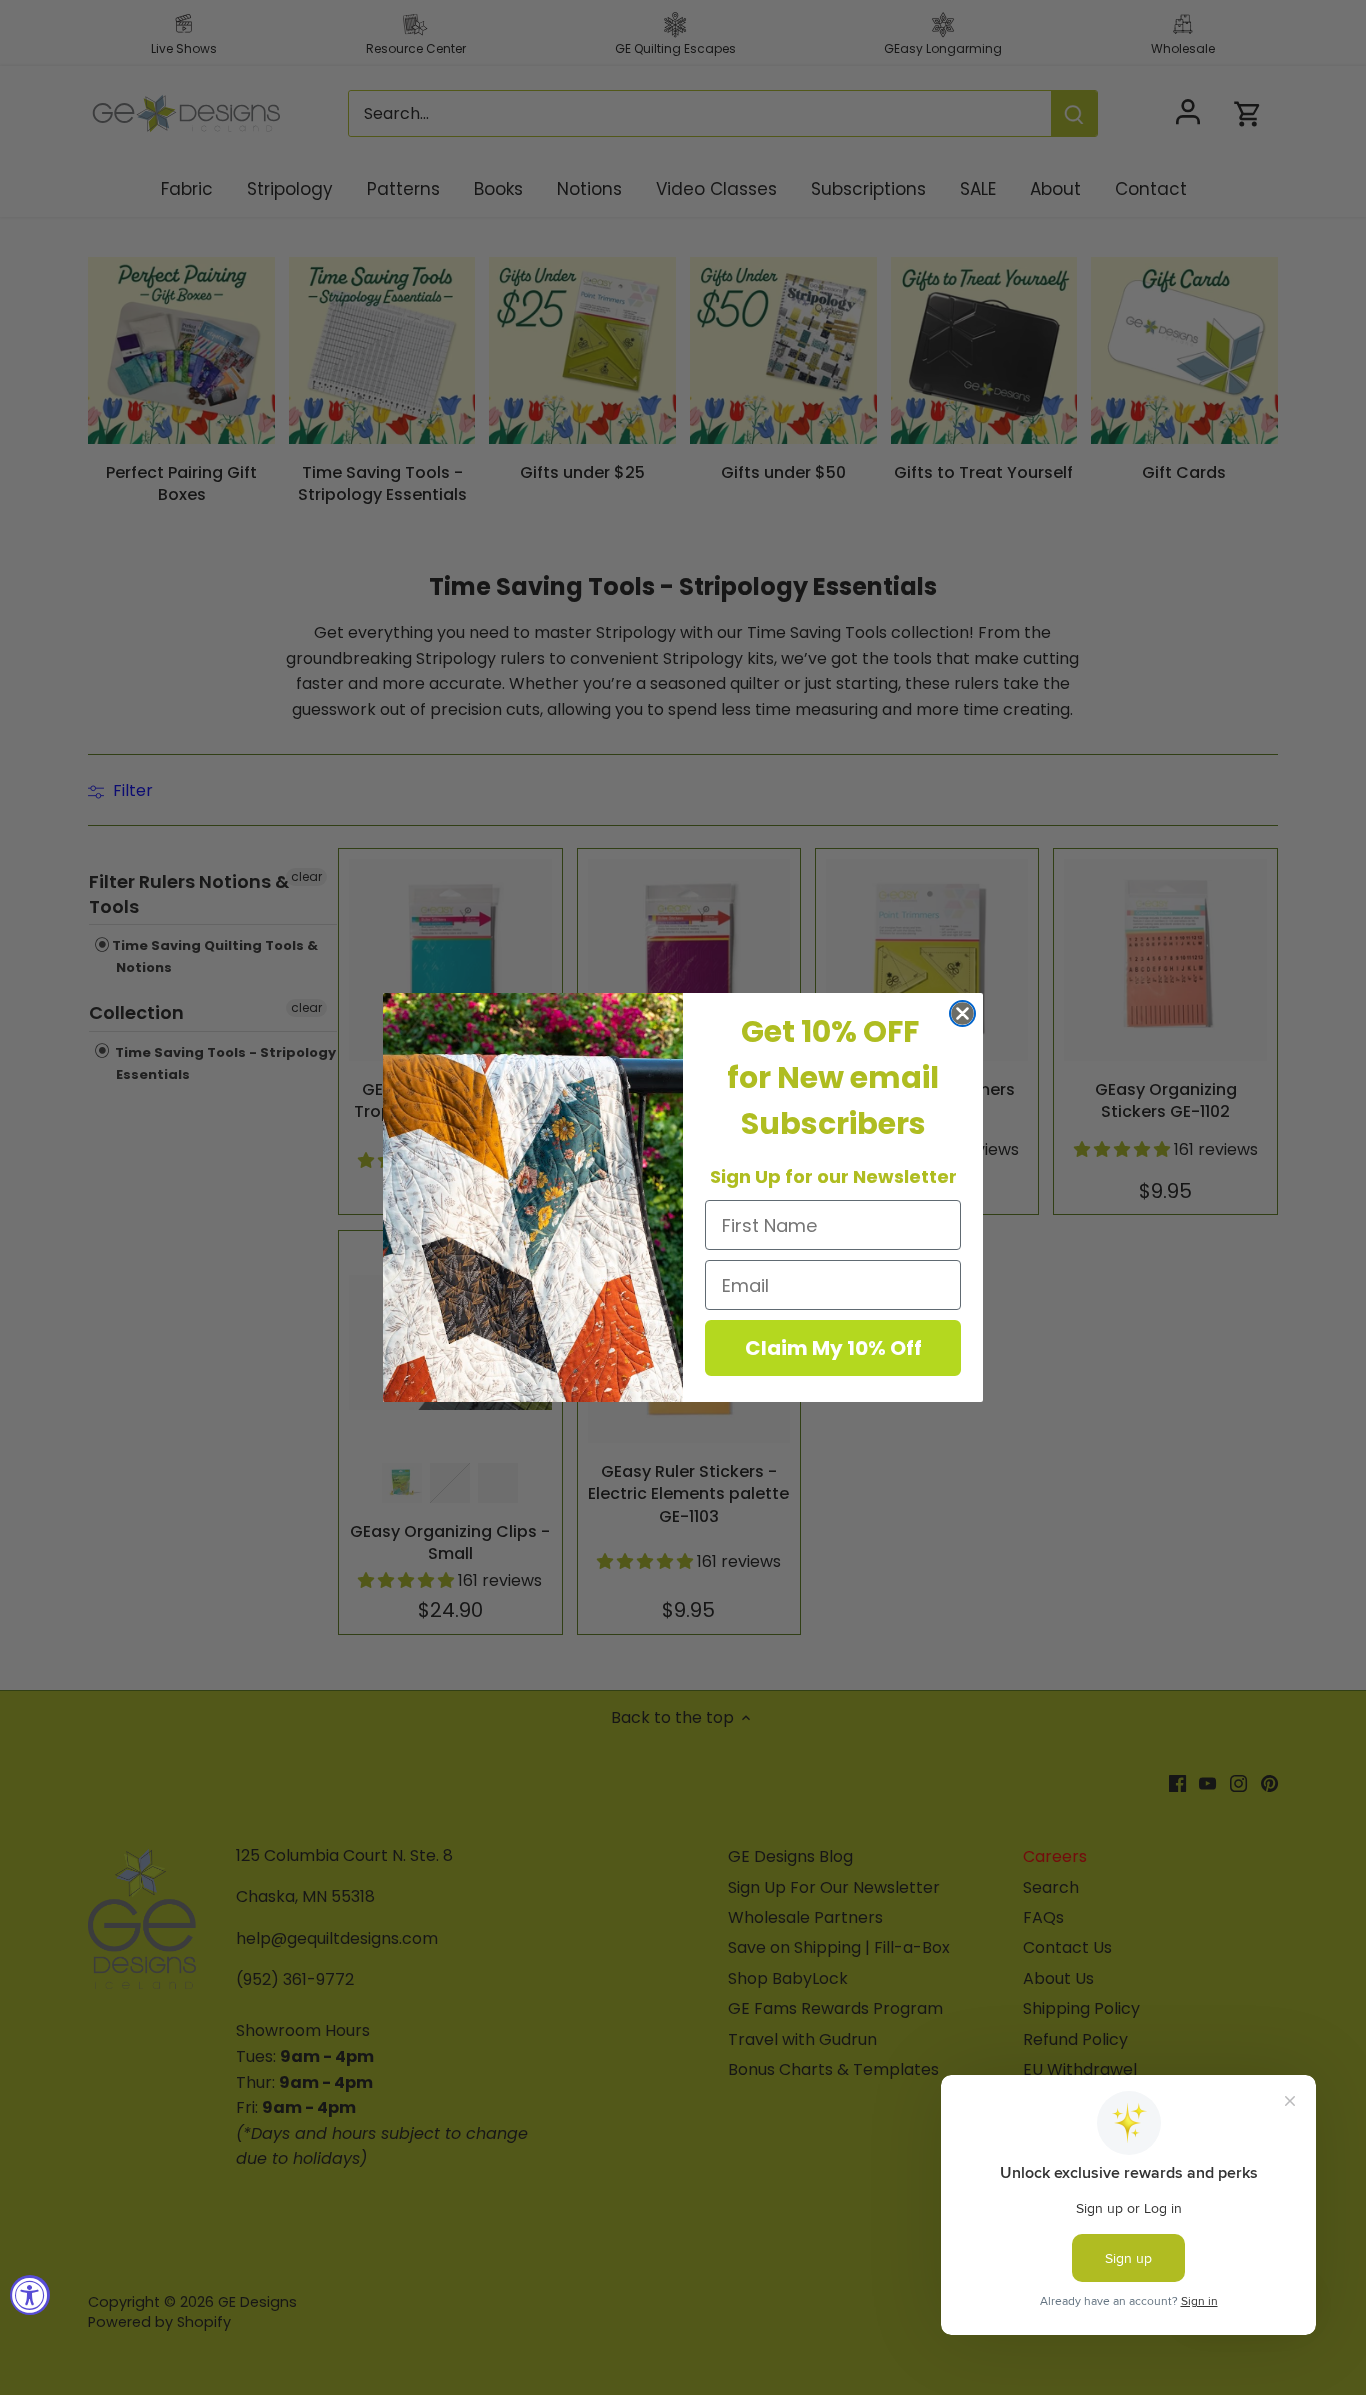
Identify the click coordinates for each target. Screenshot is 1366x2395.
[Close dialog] (962, 1013)
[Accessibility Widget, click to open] (30, 2295)
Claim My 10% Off (833, 1348)
